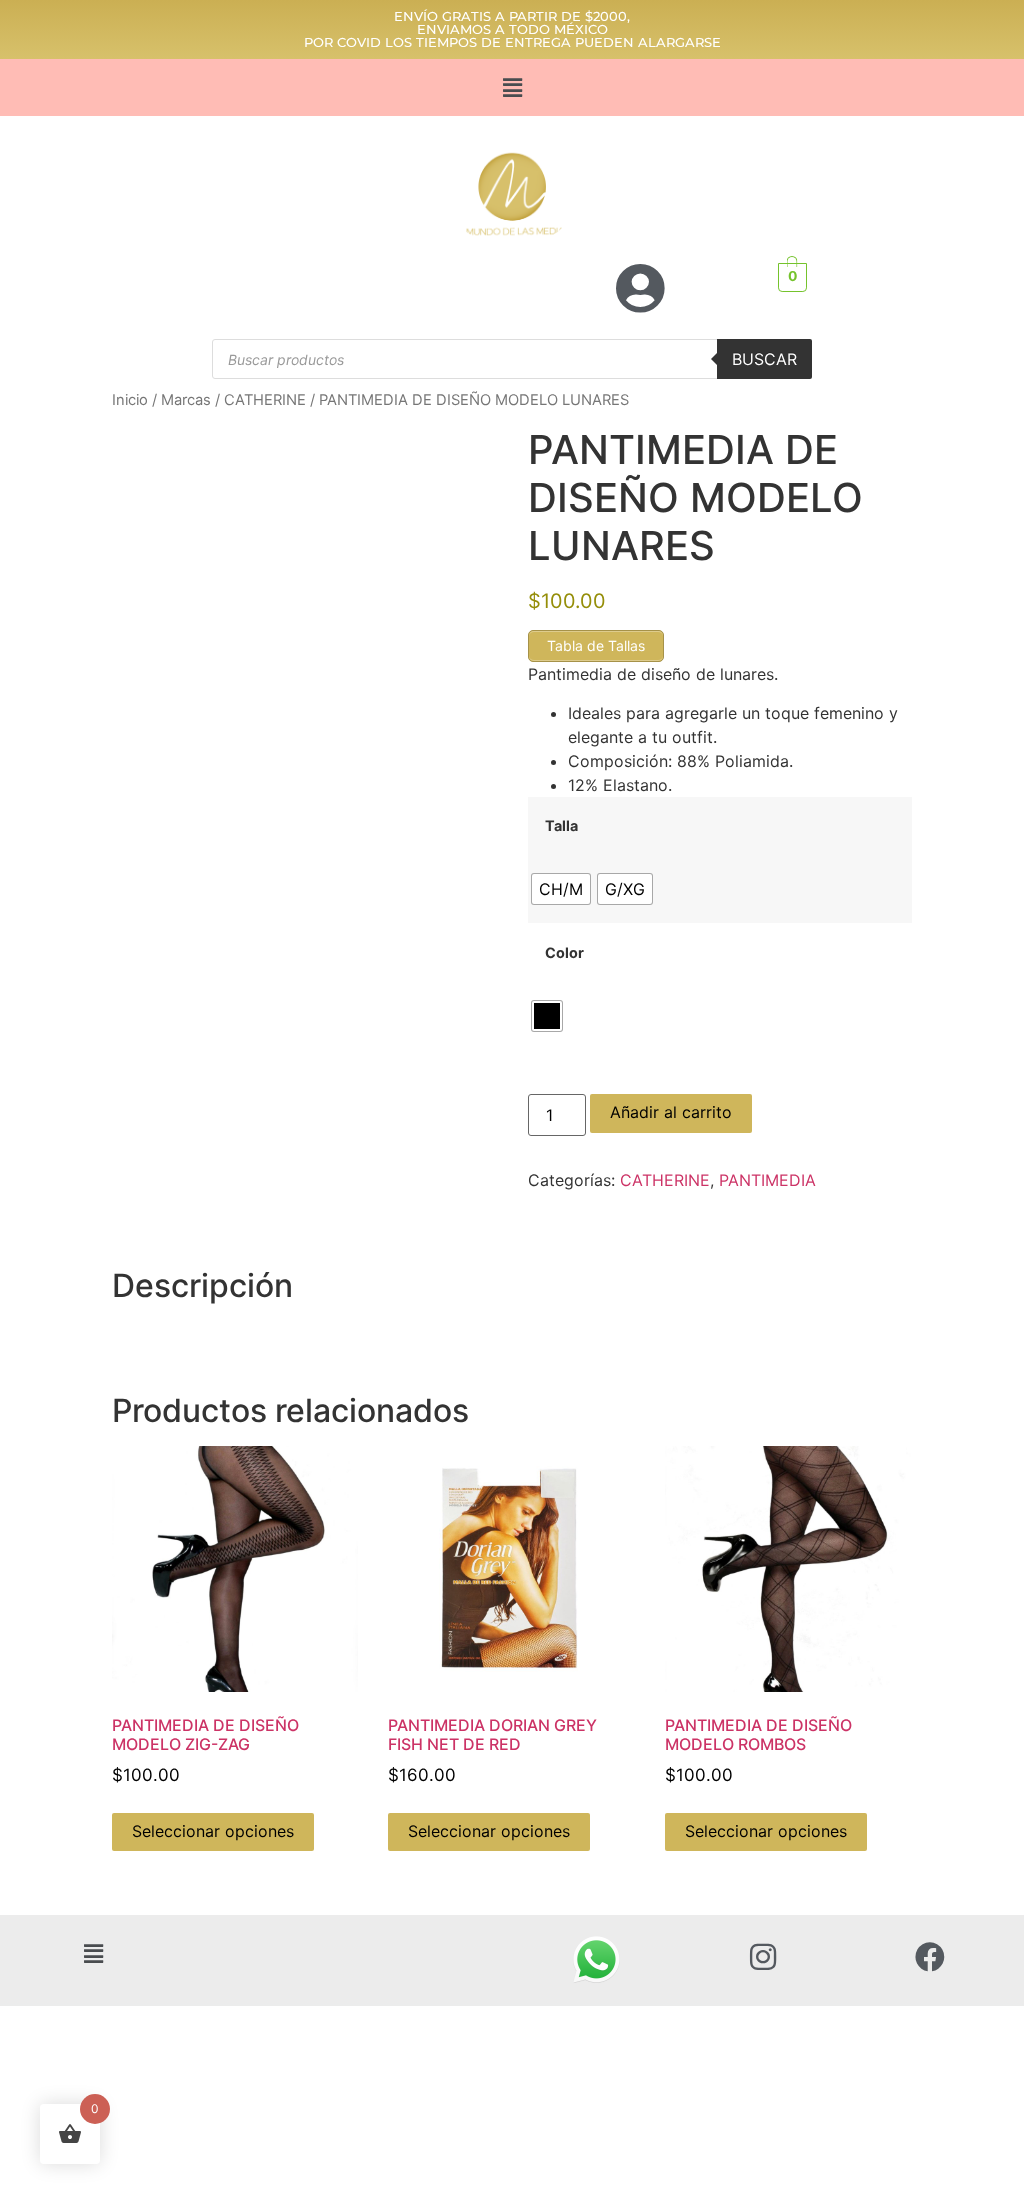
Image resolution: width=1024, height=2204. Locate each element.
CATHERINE (265, 400)
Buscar (764, 359)
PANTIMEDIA (767, 1180)
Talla (561, 826)
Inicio (130, 400)
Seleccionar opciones (213, 1831)
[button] (512, 87)
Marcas (186, 400)
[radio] (561, 889)
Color (564, 953)
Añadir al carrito (671, 1112)
